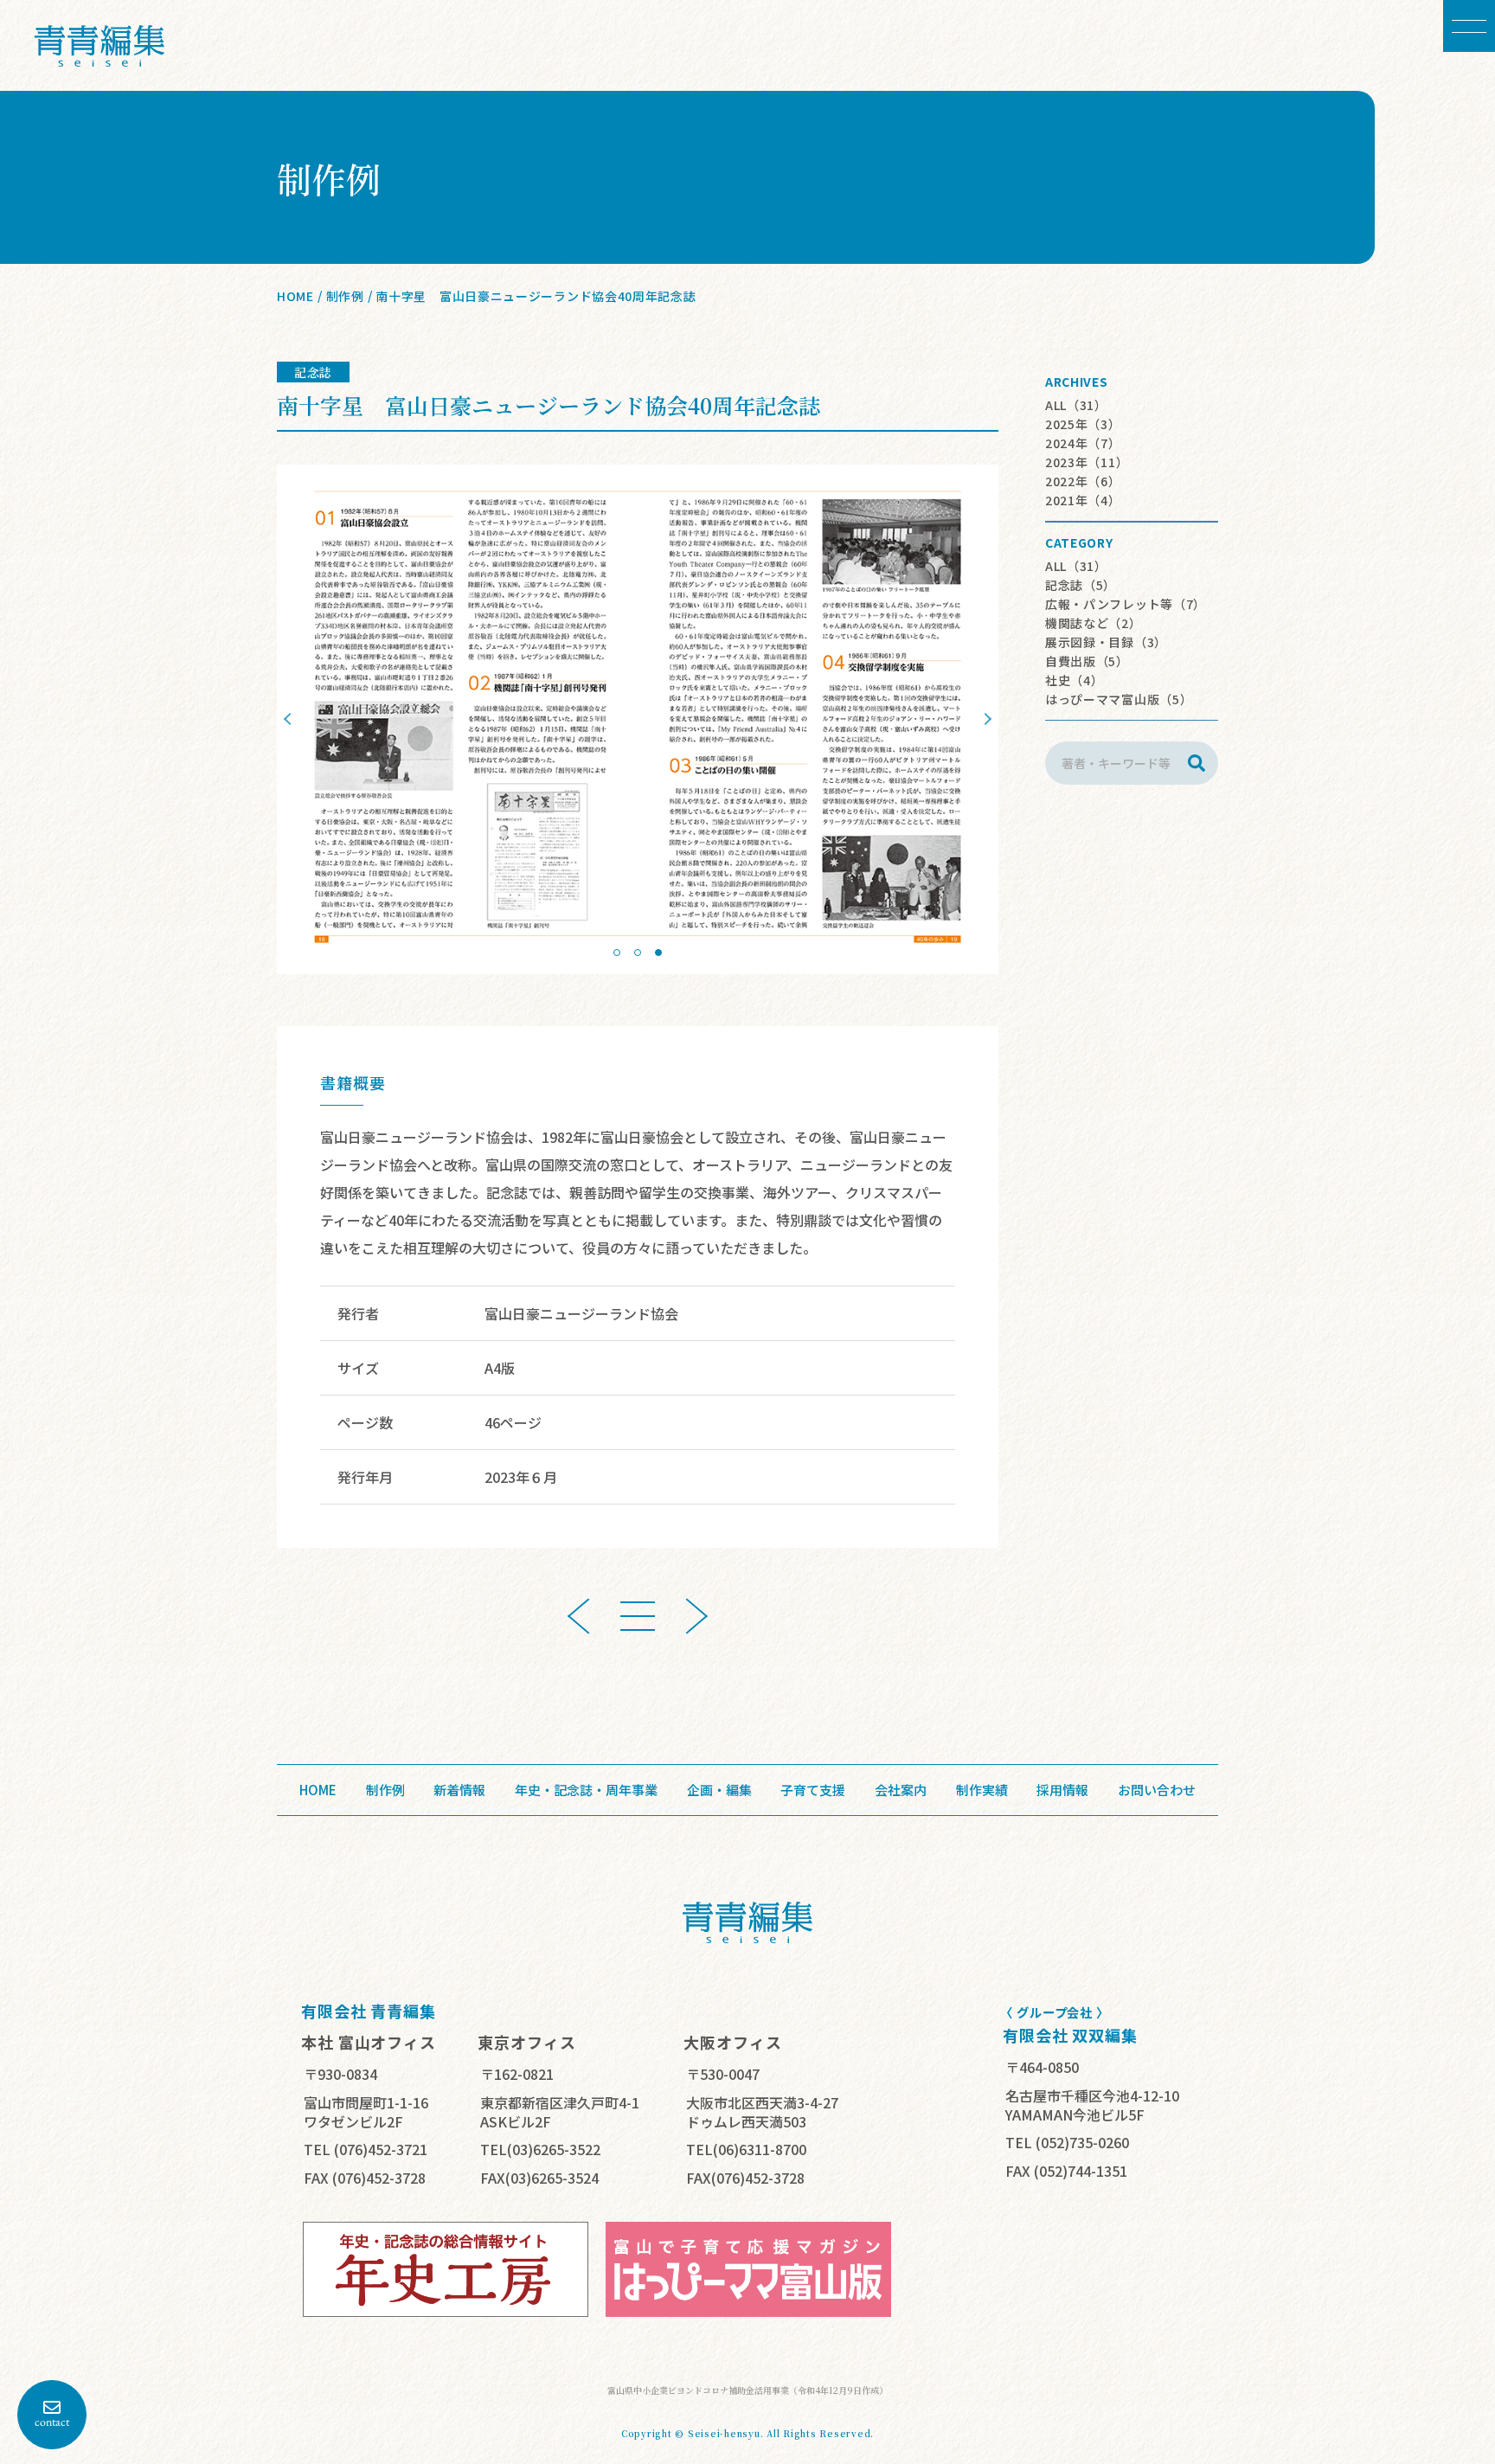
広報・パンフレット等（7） (1126, 604)
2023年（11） (1087, 462)
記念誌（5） (1081, 585)
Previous (290, 719)
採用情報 (1062, 1790)
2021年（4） (1083, 500)
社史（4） (1075, 680)
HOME (295, 296)
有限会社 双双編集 (1070, 2035)
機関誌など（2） (1094, 623)
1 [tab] (618, 953)
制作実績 (982, 1790)
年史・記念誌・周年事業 (586, 1790)
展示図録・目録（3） (1106, 642)
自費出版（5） (1087, 661)
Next (985, 719)
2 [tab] (638, 953)
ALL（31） (1076, 405)
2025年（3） (1083, 424)
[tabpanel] (638, 720)
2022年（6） (1083, 481)
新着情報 (459, 1790)
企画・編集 (719, 1790)
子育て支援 (813, 1790)
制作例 (345, 296)
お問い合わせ (1157, 1790)
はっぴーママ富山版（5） (1119, 699)
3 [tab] (659, 953)
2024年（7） (1083, 443)
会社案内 (901, 1790)
